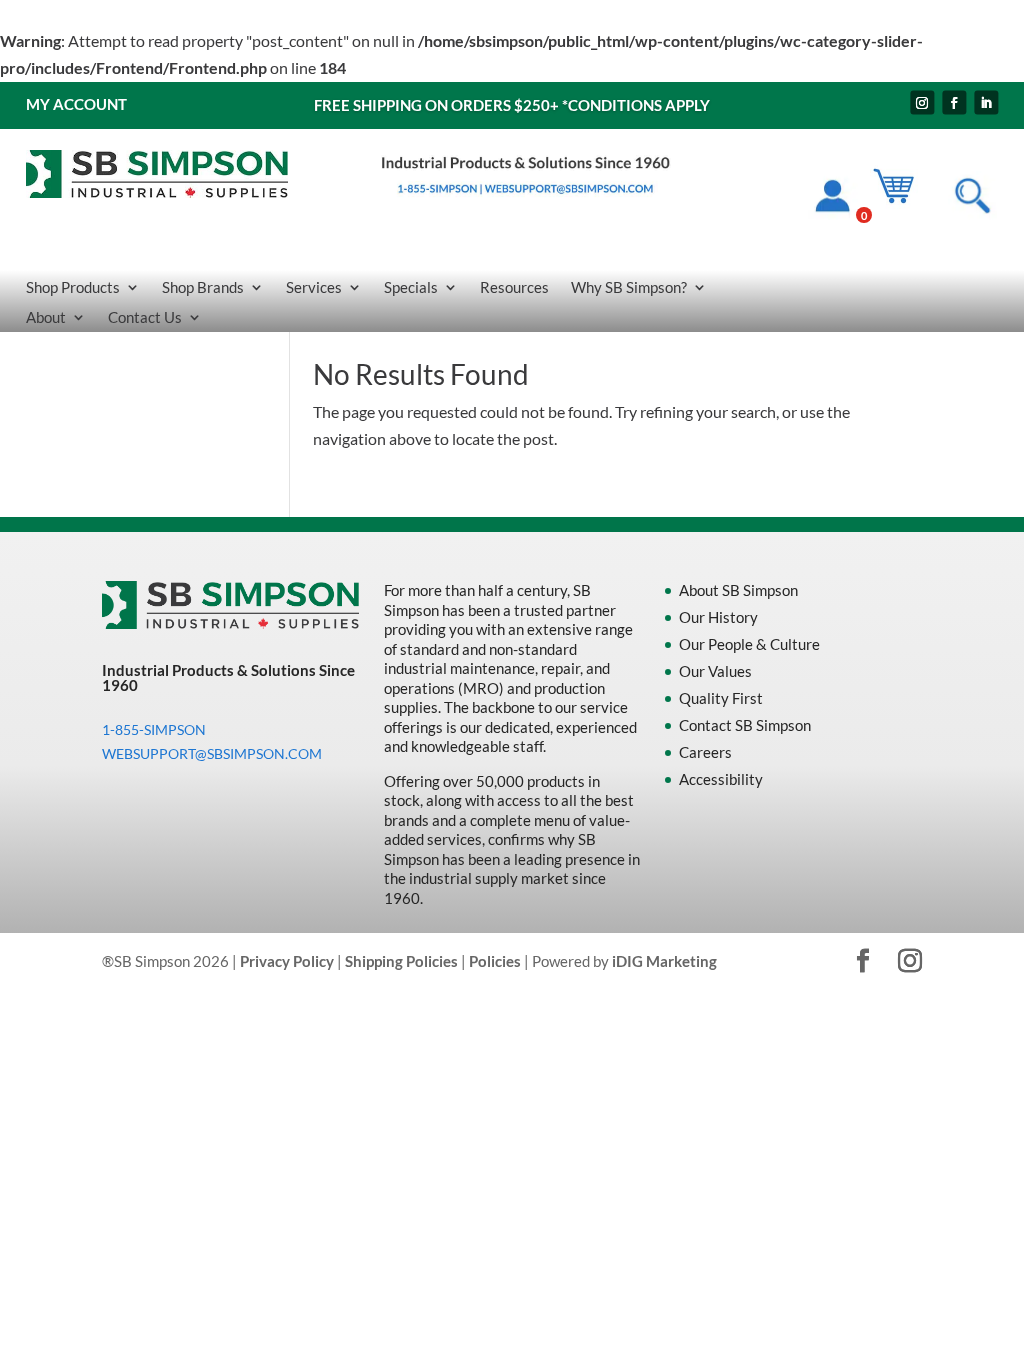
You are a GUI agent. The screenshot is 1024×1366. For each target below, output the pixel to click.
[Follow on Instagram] (922, 103)
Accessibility (721, 779)
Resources (514, 288)
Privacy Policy (287, 961)
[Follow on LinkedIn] (986, 103)
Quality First (721, 698)
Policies (495, 961)
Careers (705, 752)
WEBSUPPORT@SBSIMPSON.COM (212, 753)
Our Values (715, 671)
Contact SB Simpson (745, 725)
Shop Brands (203, 288)
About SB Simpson (738, 590)
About (46, 318)
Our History (718, 617)
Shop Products (73, 288)
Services (314, 288)
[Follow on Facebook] (954, 103)
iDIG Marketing (664, 961)
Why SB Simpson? (629, 288)
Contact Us (145, 318)
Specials (411, 288)
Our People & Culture (749, 644)
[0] (903, 199)
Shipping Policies (401, 961)
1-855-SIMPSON (154, 729)
